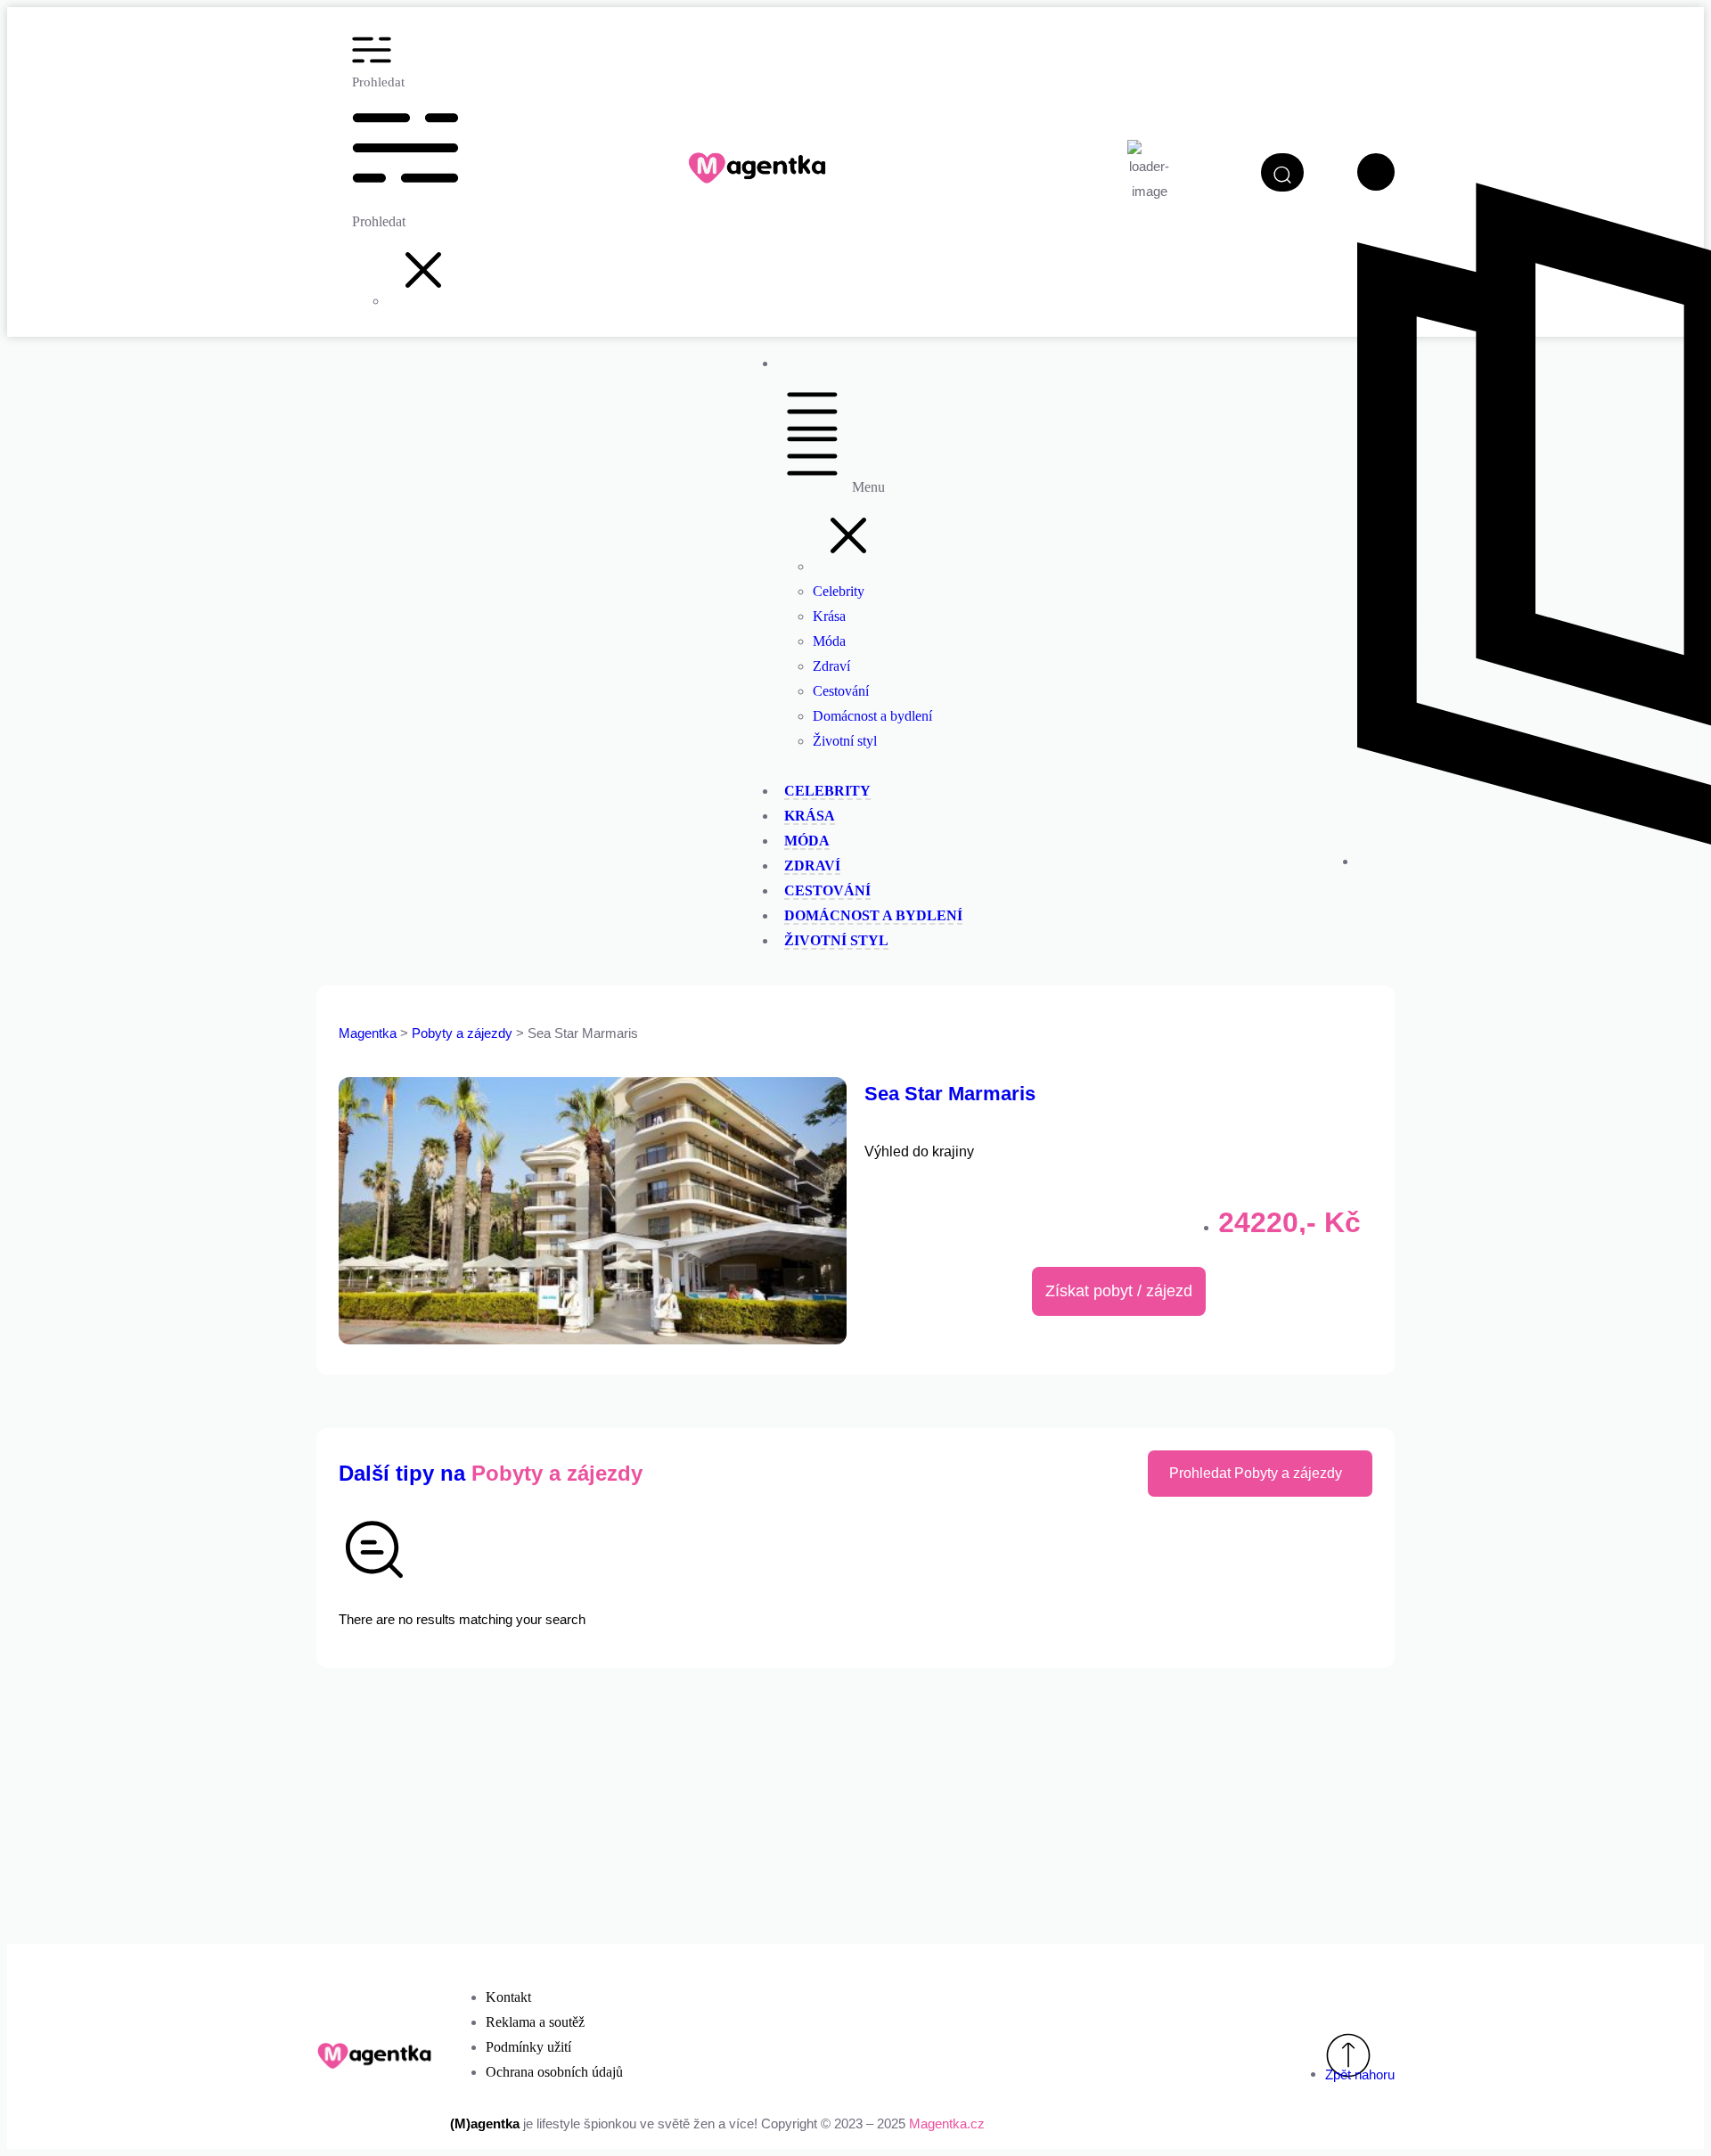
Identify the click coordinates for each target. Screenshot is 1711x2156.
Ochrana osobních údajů (554, 2072)
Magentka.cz (947, 2123)
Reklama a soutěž (535, 2022)
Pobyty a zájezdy (464, 1033)
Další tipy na (491, 1473)
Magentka (368, 1033)
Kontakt (508, 1997)
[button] (423, 301)
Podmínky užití (528, 2047)
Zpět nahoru (1360, 2074)
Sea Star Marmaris (950, 1094)
